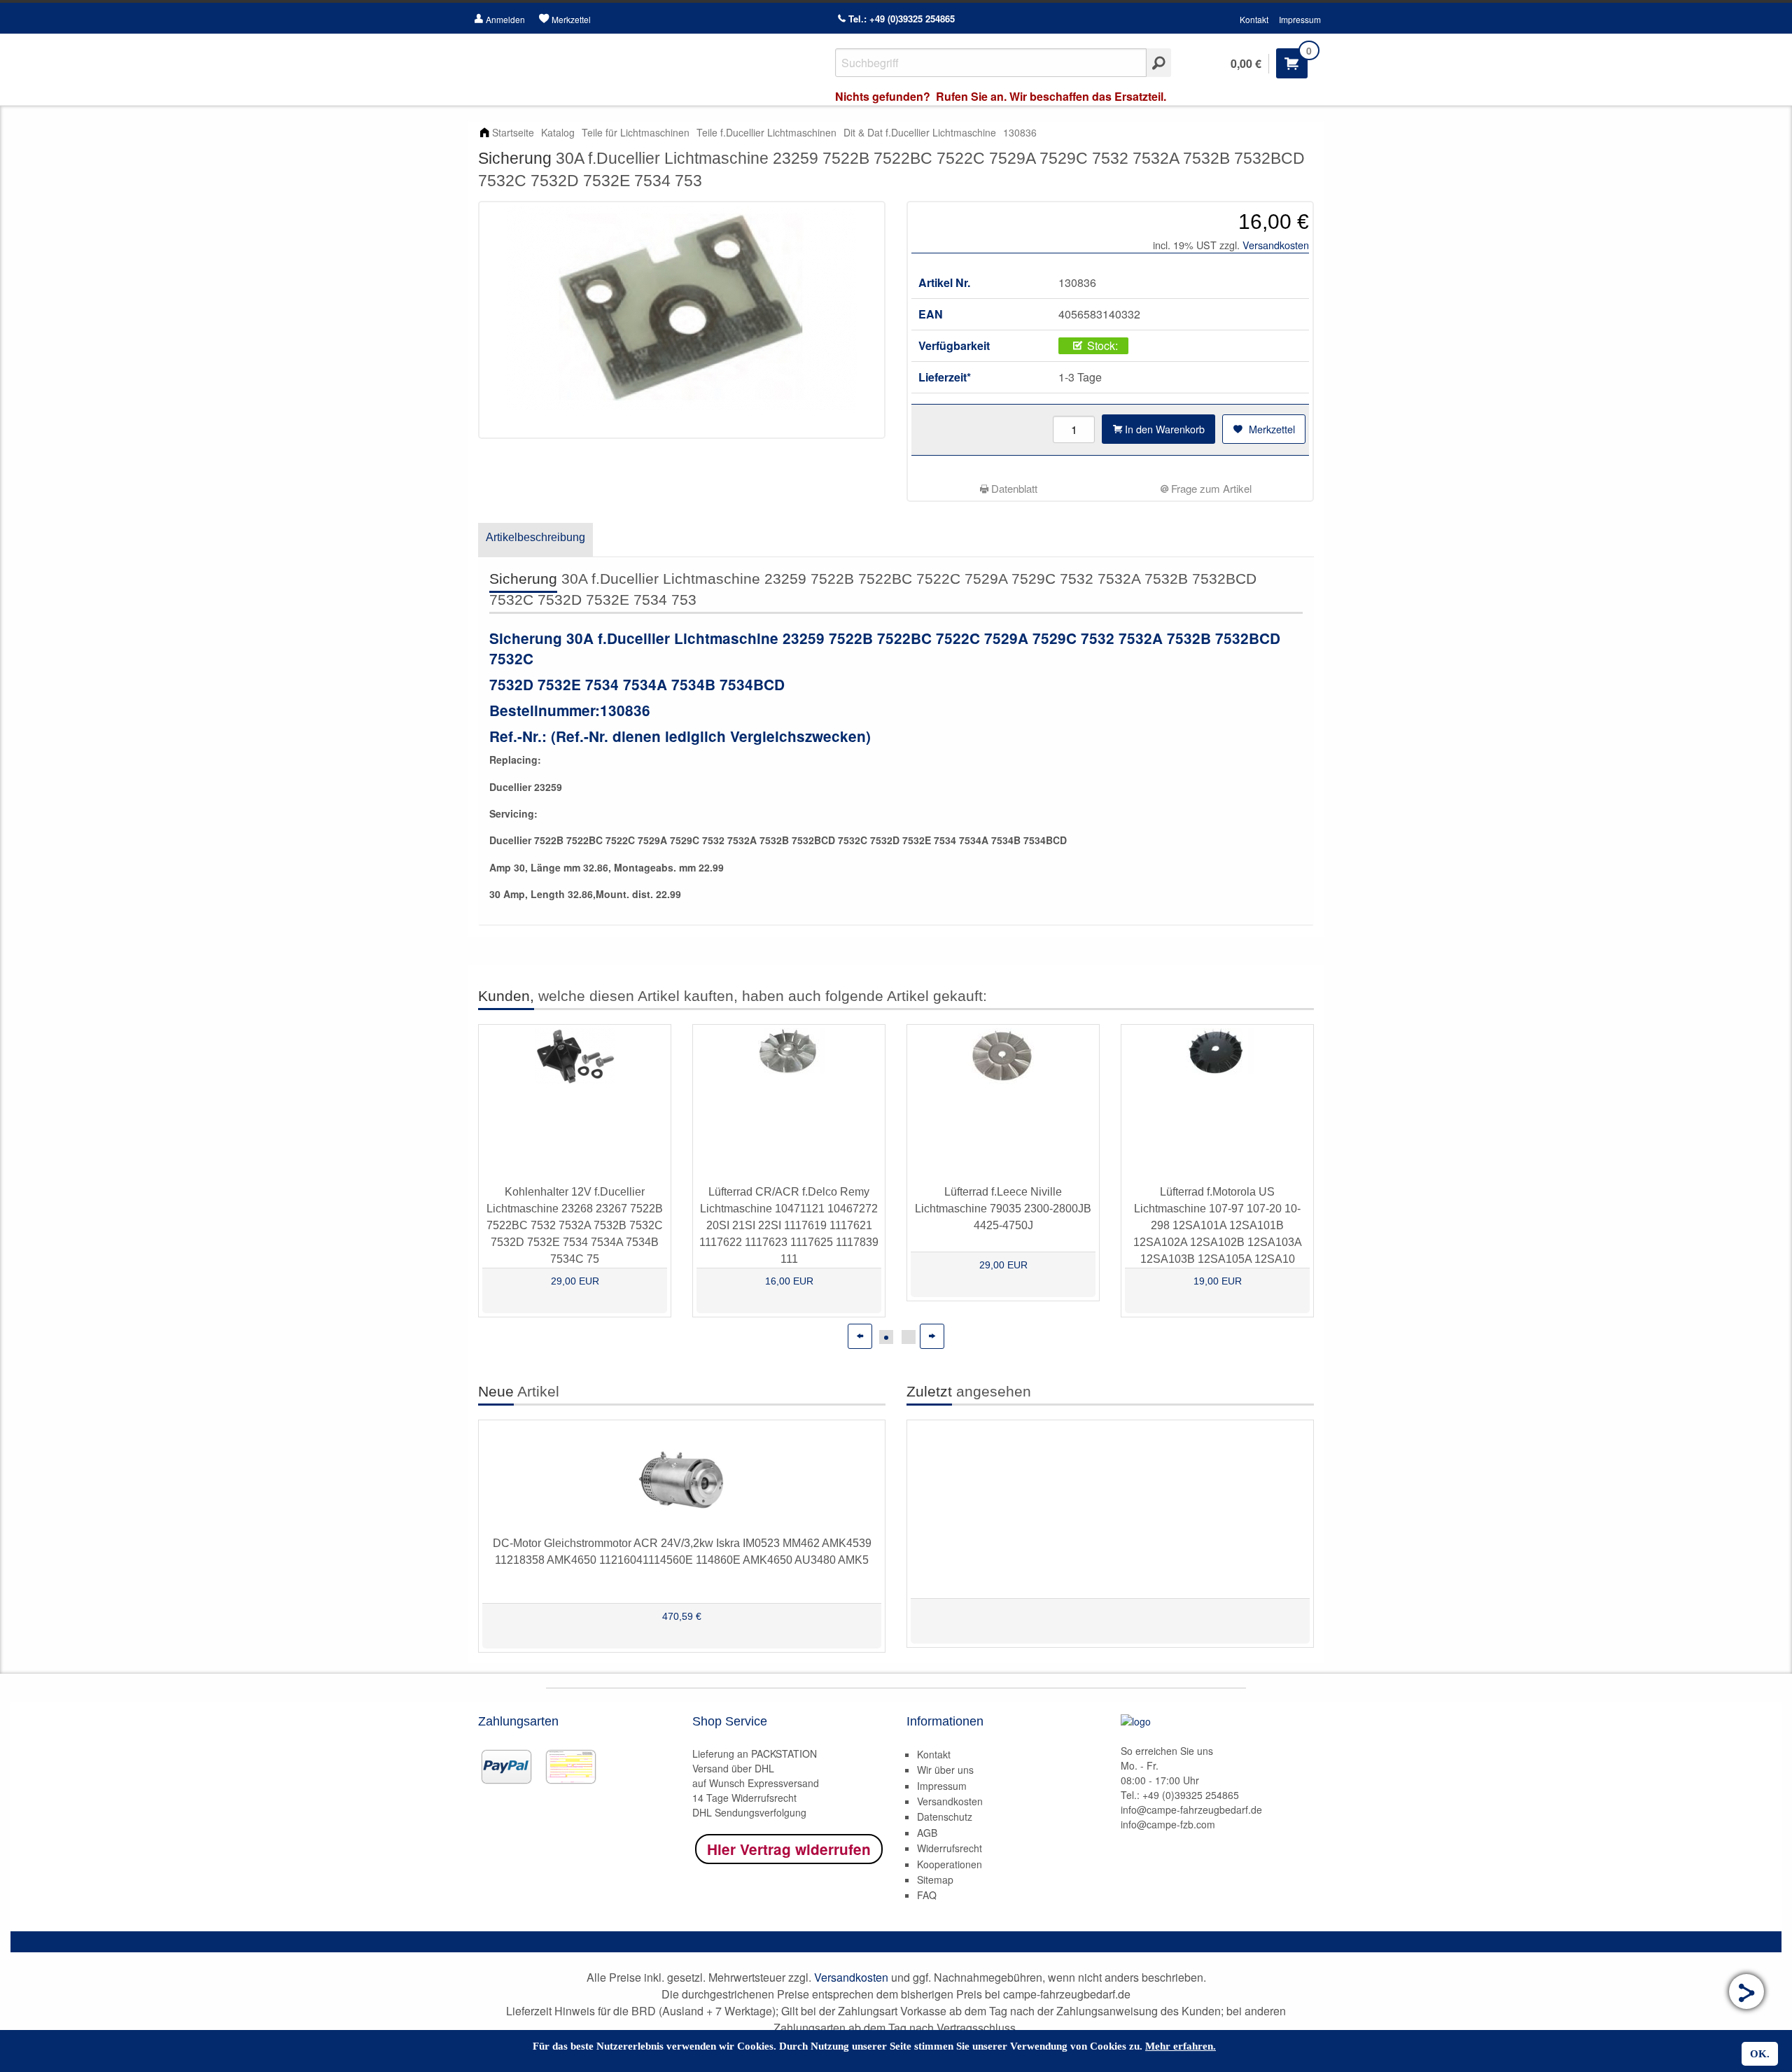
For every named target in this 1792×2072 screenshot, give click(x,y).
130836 (1020, 132)
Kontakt (1254, 19)
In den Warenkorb (1163, 429)
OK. (1760, 2054)
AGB (927, 1833)
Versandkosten (1276, 245)
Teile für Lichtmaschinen (636, 132)
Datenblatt (1013, 488)
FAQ (927, 1895)
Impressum (1300, 19)
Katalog (558, 132)
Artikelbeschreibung (535, 537)
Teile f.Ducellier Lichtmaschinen (766, 132)
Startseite (513, 132)
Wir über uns (945, 1770)
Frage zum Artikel (1210, 488)
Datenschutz (945, 1816)
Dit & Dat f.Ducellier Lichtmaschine (920, 132)
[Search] (1159, 63)
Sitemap (935, 1879)
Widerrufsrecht (950, 1848)
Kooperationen (950, 1864)
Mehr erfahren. (1181, 2046)
